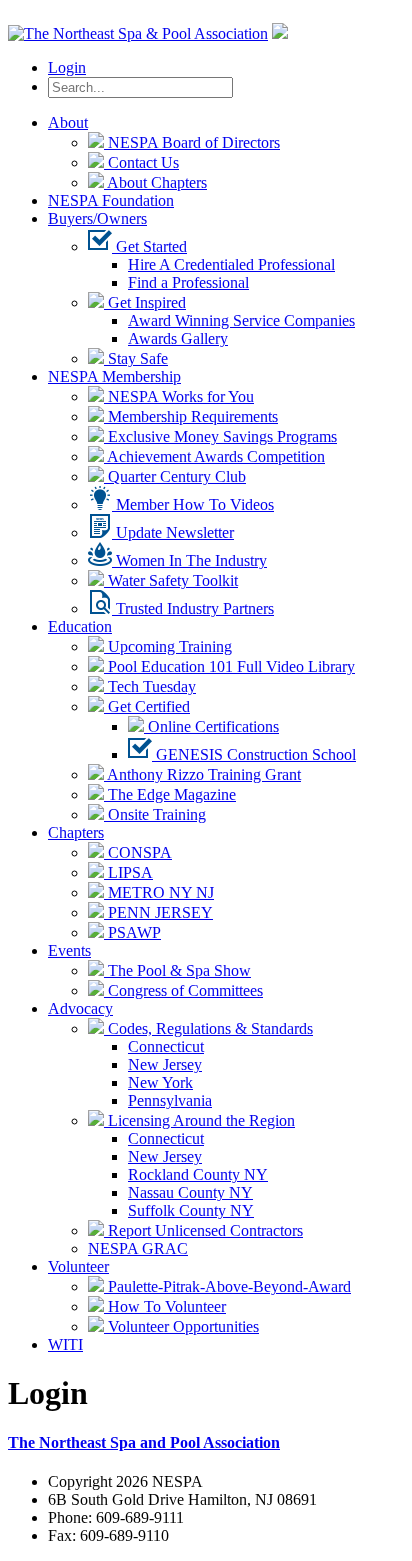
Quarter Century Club (175, 476)
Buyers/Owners (97, 218)
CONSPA (138, 852)
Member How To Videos (193, 504)
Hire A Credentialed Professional (231, 264)
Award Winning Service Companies (241, 320)
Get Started (149, 246)
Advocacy (80, 1008)
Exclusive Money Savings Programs (220, 436)
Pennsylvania (170, 1100)
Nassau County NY (190, 1192)
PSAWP (132, 932)
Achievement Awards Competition (214, 456)
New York (160, 1082)
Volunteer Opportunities (181, 1326)
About (68, 122)
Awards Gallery (178, 338)
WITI (65, 1344)
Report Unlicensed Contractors (203, 1230)
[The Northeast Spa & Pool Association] (138, 33)
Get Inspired (145, 302)
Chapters (76, 832)
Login (67, 67)
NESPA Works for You (179, 396)
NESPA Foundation (111, 200)
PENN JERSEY (158, 912)
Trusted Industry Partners (193, 608)
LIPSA (128, 872)
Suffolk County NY (191, 1210)
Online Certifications (211, 726)
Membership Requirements (191, 416)
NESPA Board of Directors (192, 142)
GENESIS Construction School (254, 754)
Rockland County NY (198, 1174)
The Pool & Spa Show (177, 970)
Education (80, 626)
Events (69, 950)
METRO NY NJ (159, 892)
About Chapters (155, 182)
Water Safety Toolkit (171, 580)
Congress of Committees (183, 990)
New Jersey (165, 1064)
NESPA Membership (114, 376)
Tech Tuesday (150, 686)
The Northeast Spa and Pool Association (144, 1442)
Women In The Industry (189, 560)
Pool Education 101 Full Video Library (229, 666)
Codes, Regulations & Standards (208, 1028)
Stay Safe (136, 358)
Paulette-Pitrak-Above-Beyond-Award (227, 1286)
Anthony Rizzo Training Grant (202, 774)
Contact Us (141, 162)
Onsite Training (155, 814)
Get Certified (147, 706)
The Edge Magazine (170, 794)
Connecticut (166, 1046)
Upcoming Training (168, 646)
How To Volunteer (165, 1306)
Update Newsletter (173, 532)
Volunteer (78, 1266)
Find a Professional (188, 282)
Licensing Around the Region (199, 1120)
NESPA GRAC (138, 1248)
